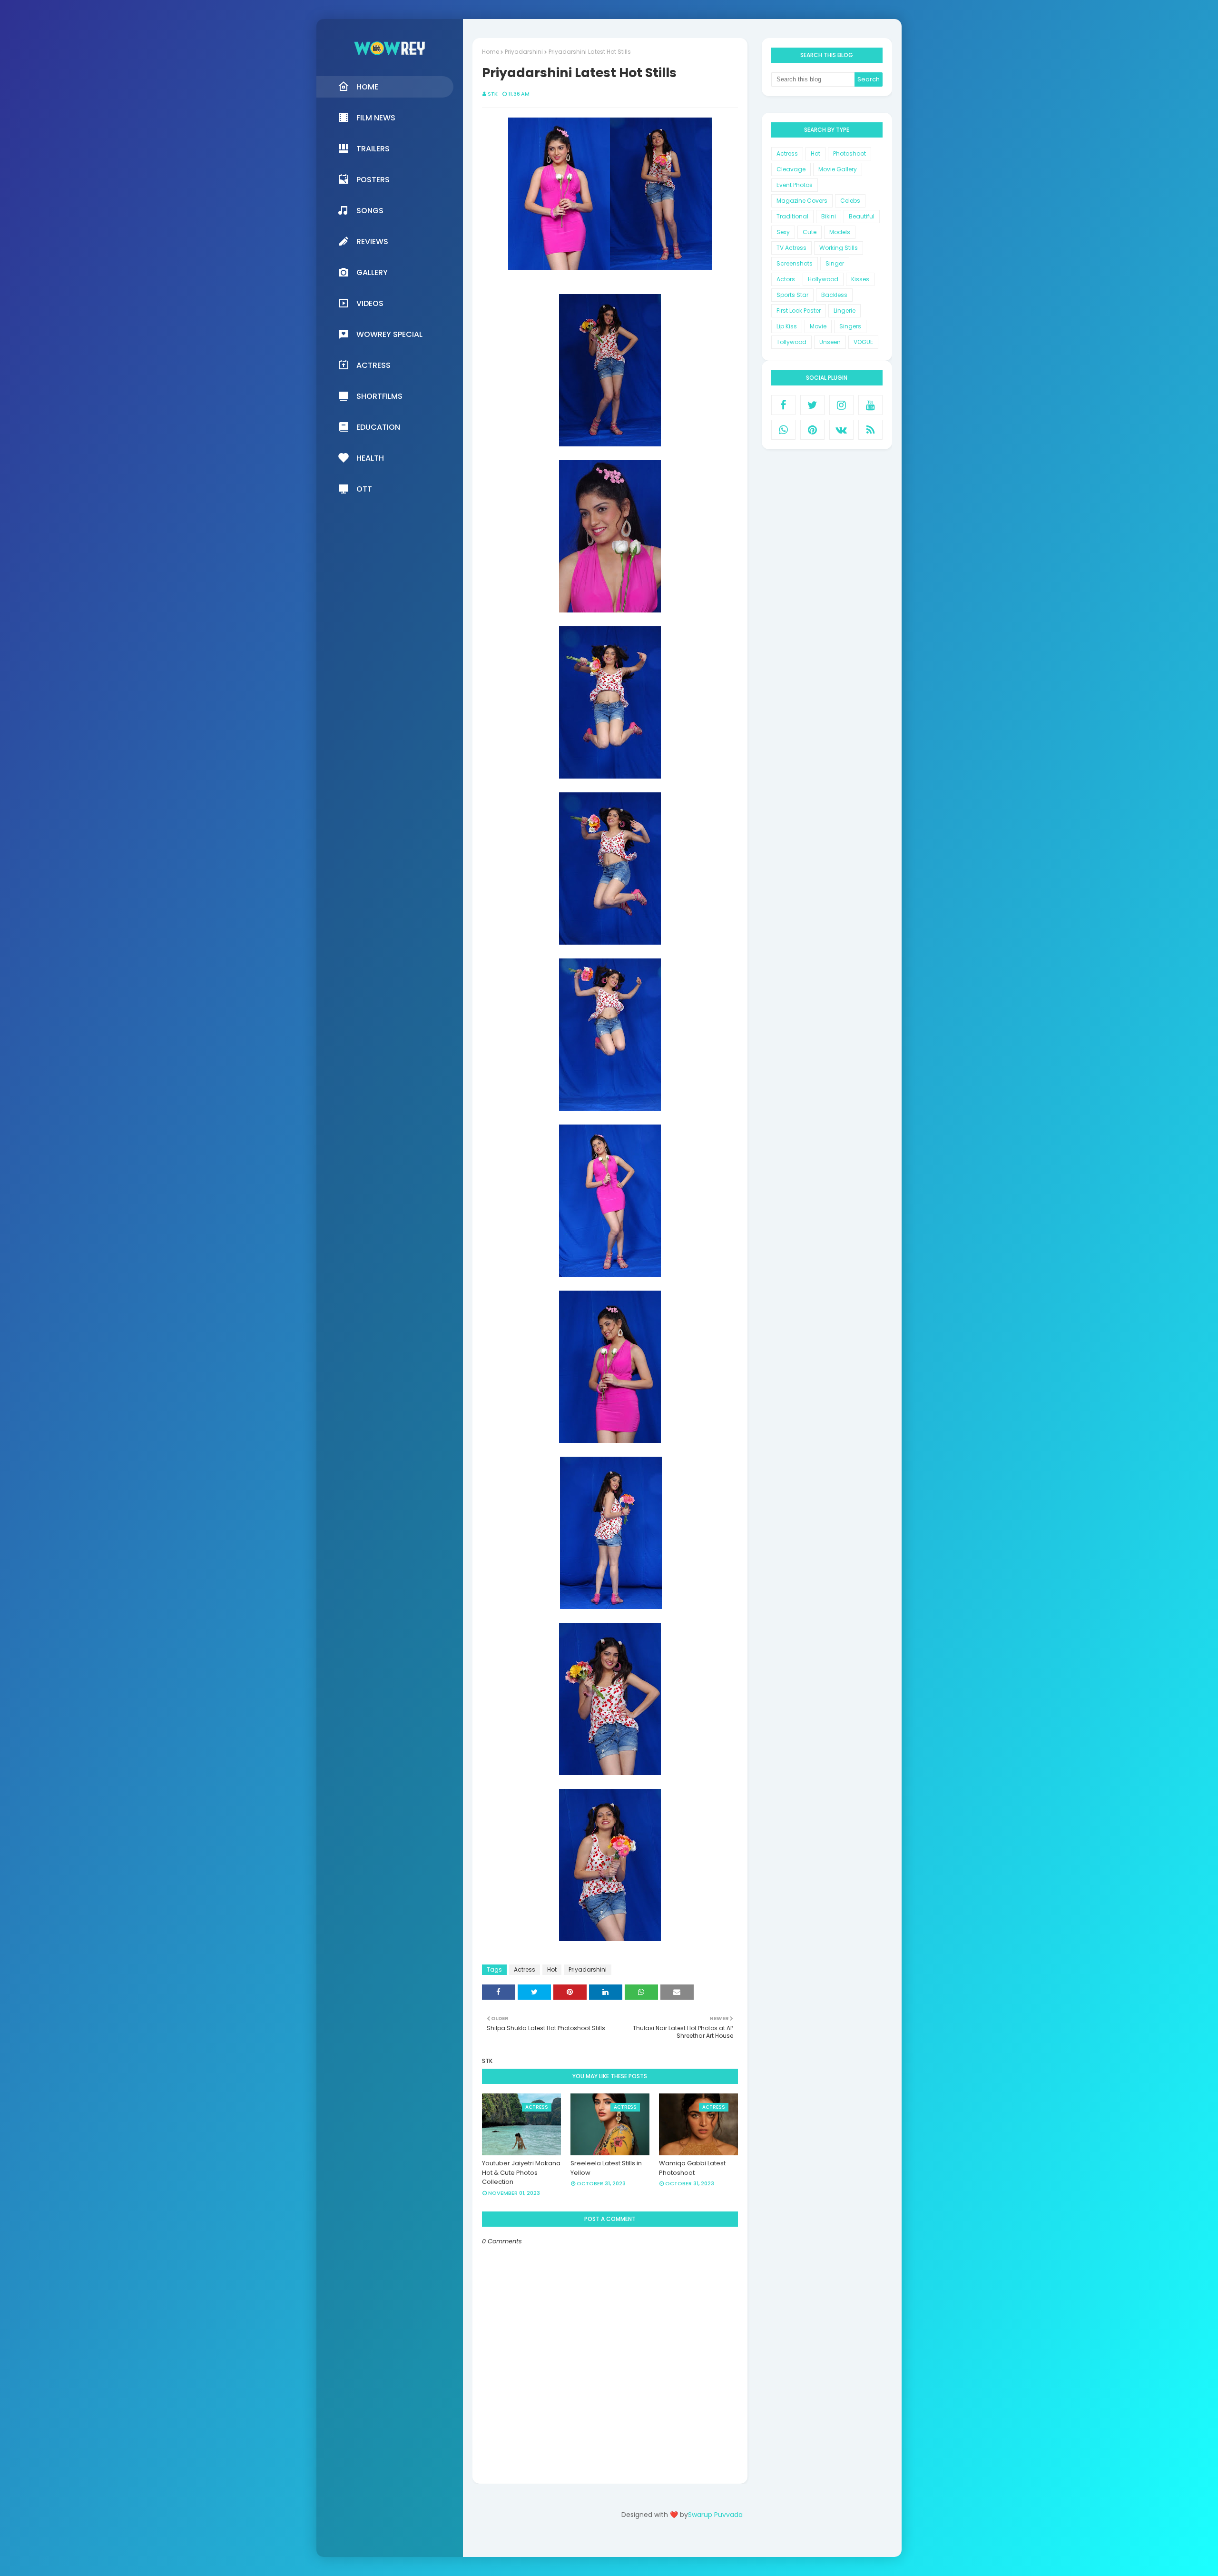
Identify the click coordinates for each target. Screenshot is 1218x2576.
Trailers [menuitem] (373, 149)
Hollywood (823, 279)
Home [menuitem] (367, 87)
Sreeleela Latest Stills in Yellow (606, 2168)
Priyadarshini (524, 52)
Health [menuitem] (370, 458)
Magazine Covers (802, 201)
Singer (835, 263)
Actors (786, 279)
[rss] (870, 430)
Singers (850, 326)
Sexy (783, 232)
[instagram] (841, 405)
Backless (834, 295)
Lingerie (845, 311)
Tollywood (791, 342)
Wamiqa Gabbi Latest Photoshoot (692, 2168)
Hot (552, 1969)
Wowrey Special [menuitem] (389, 334)
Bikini (829, 216)
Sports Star (792, 295)
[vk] (841, 430)
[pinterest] (812, 430)
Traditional (792, 216)
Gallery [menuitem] (372, 272)
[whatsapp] (783, 430)
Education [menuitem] (378, 427)
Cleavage (791, 169)
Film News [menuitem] (376, 118)
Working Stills (839, 248)
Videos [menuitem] (370, 303)
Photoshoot (850, 153)
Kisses (860, 279)
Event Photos (795, 185)
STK (493, 94)
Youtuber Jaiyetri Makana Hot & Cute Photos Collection (521, 2172)
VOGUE (863, 342)
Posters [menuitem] (373, 180)
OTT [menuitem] (364, 489)
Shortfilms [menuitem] (379, 396)
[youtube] (870, 405)
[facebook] (783, 405)
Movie (818, 326)
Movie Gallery (838, 169)
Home (491, 52)
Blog (702, 2541)
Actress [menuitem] (373, 365)
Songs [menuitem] (370, 211)
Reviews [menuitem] (372, 242)
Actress (525, 1969)
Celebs (850, 201)
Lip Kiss (787, 326)
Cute (810, 232)
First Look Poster (799, 311)
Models (840, 232)
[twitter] (812, 405)
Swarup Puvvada (715, 2515)
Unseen (830, 342)
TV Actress (791, 248)
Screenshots (795, 263)
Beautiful (862, 216)
